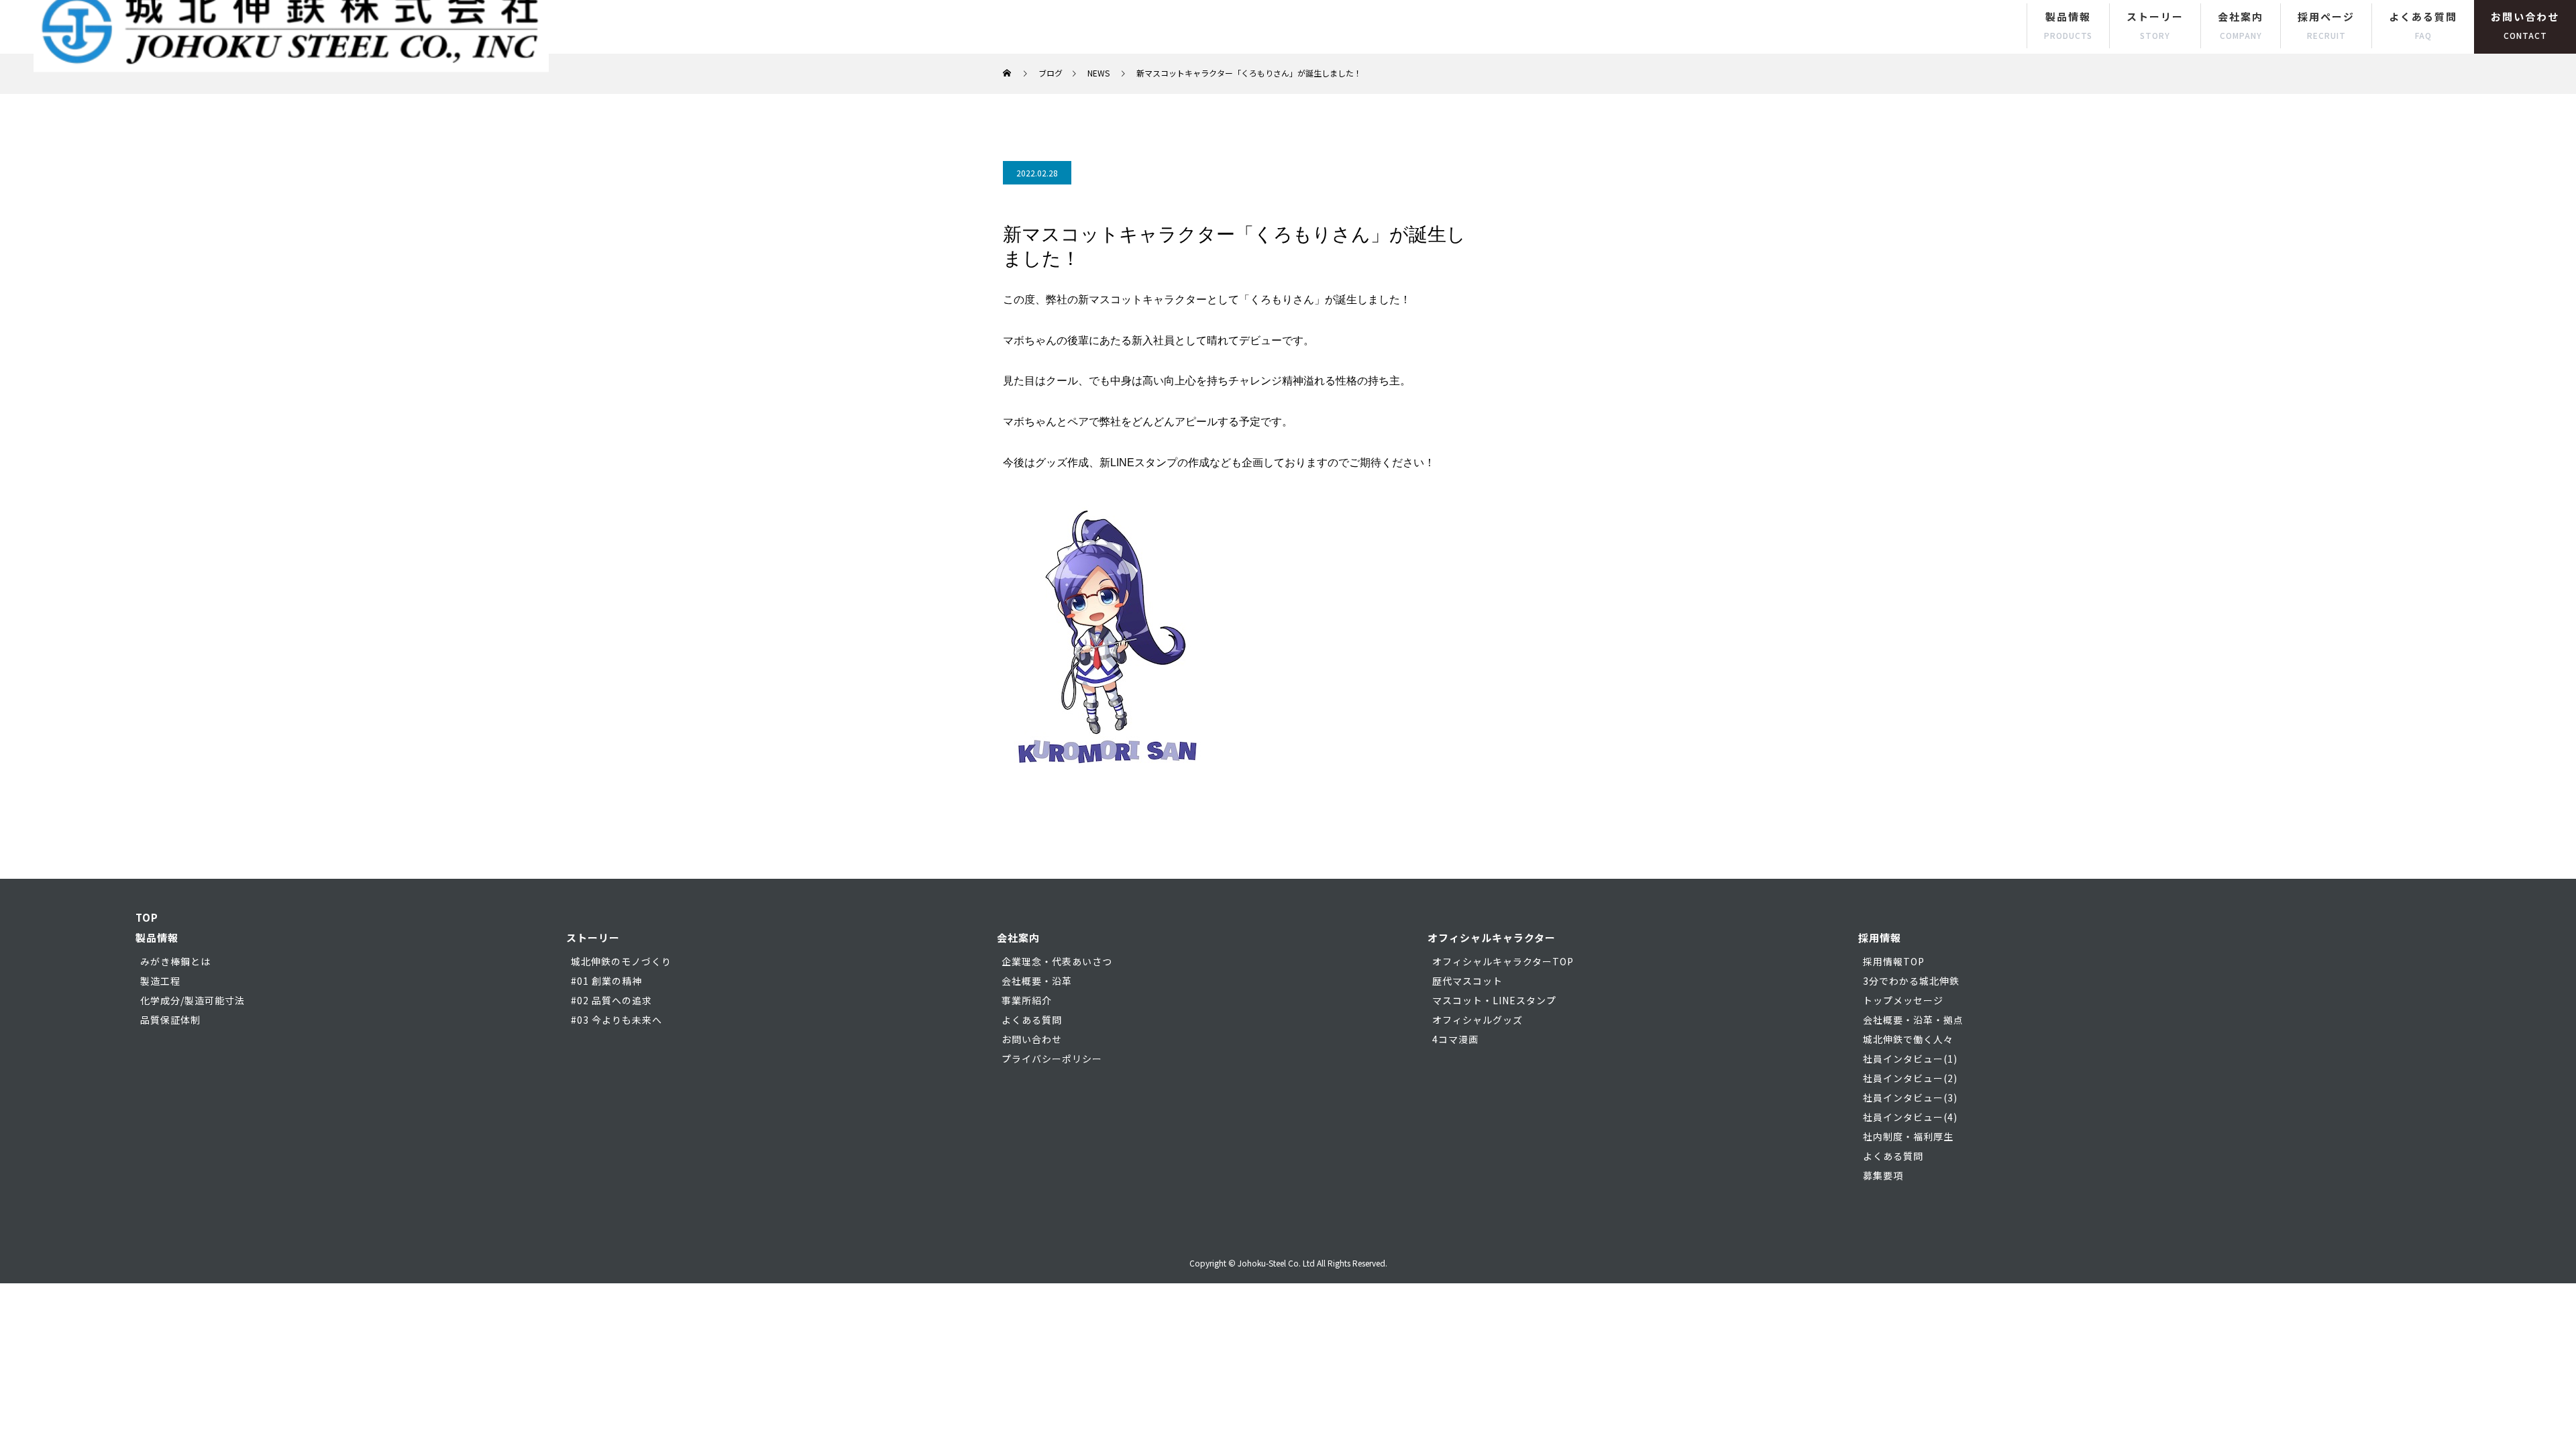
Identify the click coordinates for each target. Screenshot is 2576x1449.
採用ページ (2326, 25)
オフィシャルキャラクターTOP (1503, 961)
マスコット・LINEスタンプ (1494, 1000)
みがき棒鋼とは (175, 961)
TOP (147, 917)
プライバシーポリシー (1052, 1059)
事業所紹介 (1027, 1000)
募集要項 (1883, 1175)
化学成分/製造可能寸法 (193, 1000)
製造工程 (160, 981)
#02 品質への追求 (611, 1000)
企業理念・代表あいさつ (1057, 961)
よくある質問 (2423, 25)
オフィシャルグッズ (1478, 1020)
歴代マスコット (1467, 981)
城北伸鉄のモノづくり (621, 961)
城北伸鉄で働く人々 (1908, 1039)
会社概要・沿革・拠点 (1913, 1020)
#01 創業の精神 (606, 981)
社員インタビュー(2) (1910, 1078)
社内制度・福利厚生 (1908, 1136)
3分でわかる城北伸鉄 (1911, 981)
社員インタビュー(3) (1910, 1097)
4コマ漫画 (1455, 1039)
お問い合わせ (2525, 25)
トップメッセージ (1903, 1000)
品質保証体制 (170, 1020)
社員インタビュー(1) (1910, 1059)
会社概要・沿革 (1037, 981)
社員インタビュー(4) (1910, 1117)
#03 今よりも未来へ (616, 1020)
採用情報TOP (1894, 961)
